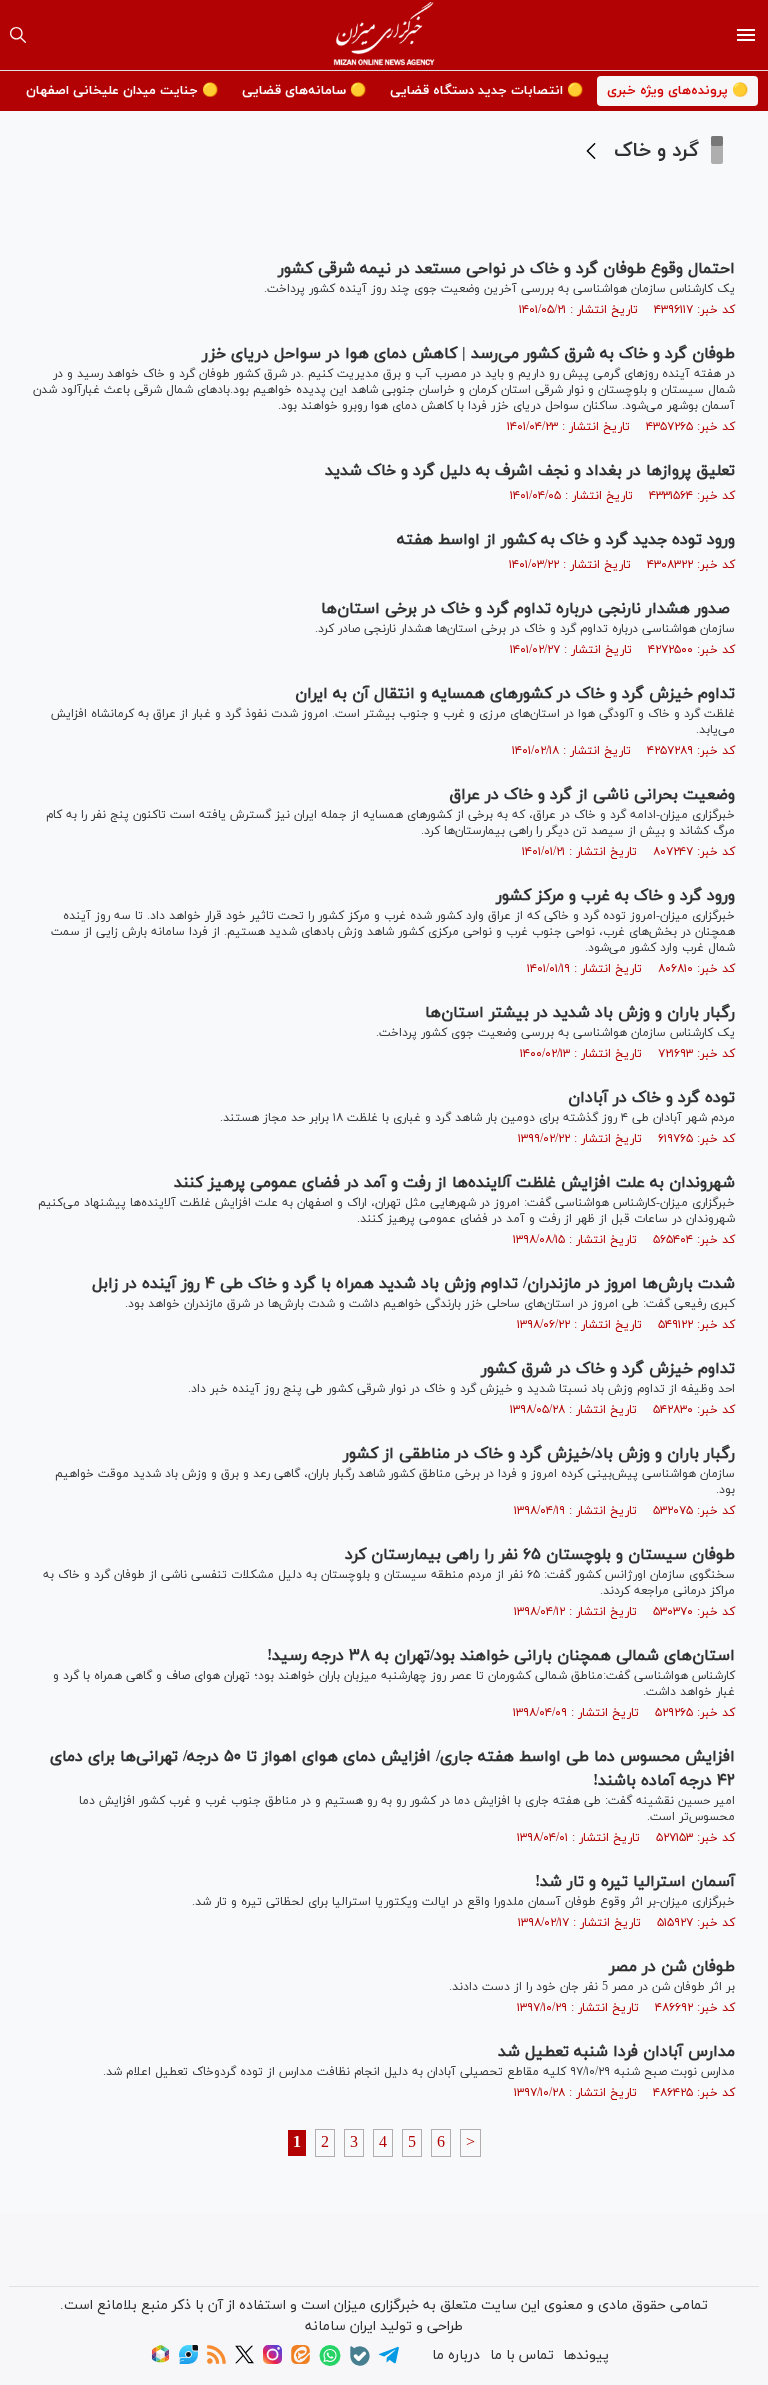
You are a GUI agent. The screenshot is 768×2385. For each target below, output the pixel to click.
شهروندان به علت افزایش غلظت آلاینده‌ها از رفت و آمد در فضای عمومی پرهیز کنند (454, 1183)
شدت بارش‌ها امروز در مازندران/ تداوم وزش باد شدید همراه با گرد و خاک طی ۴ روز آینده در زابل (413, 1284)
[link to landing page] (384, 35)
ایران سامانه (340, 2326)
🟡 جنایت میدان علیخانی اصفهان (122, 91)
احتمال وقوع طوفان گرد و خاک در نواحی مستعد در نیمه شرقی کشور (506, 269)
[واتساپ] (330, 2362)
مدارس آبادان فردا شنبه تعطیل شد (616, 2052)
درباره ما (456, 2355)
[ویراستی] (188, 2360)
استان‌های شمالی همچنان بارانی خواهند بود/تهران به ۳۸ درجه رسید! (501, 1656)
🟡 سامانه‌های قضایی (304, 91)
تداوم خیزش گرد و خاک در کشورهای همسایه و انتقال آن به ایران (515, 694)
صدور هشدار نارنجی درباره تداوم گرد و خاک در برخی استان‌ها (528, 609)
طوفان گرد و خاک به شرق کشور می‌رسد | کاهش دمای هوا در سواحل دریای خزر (468, 354)
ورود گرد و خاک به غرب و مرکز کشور (615, 896)
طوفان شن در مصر (672, 1967)
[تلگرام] (389, 2361)
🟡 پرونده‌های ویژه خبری (677, 91)
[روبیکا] (160, 2360)
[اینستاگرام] (272, 2360)
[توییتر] (244, 2360)
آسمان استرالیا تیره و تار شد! (635, 1882)
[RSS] (216, 2360)
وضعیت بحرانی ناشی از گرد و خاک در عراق (592, 795)
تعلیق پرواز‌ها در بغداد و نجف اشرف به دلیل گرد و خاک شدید (530, 471)
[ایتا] (300, 2360)
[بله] (360, 2362)
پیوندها (586, 2355)
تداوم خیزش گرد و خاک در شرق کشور (608, 1369)
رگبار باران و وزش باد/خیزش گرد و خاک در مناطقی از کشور (539, 1454)
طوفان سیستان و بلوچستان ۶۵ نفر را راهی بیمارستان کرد (540, 1555)
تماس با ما (522, 2355)
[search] (18, 35)
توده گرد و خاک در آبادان (651, 1098)
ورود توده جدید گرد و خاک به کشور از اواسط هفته (566, 540)
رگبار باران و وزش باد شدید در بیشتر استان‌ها (580, 1013)
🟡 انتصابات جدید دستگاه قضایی (486, 91)
